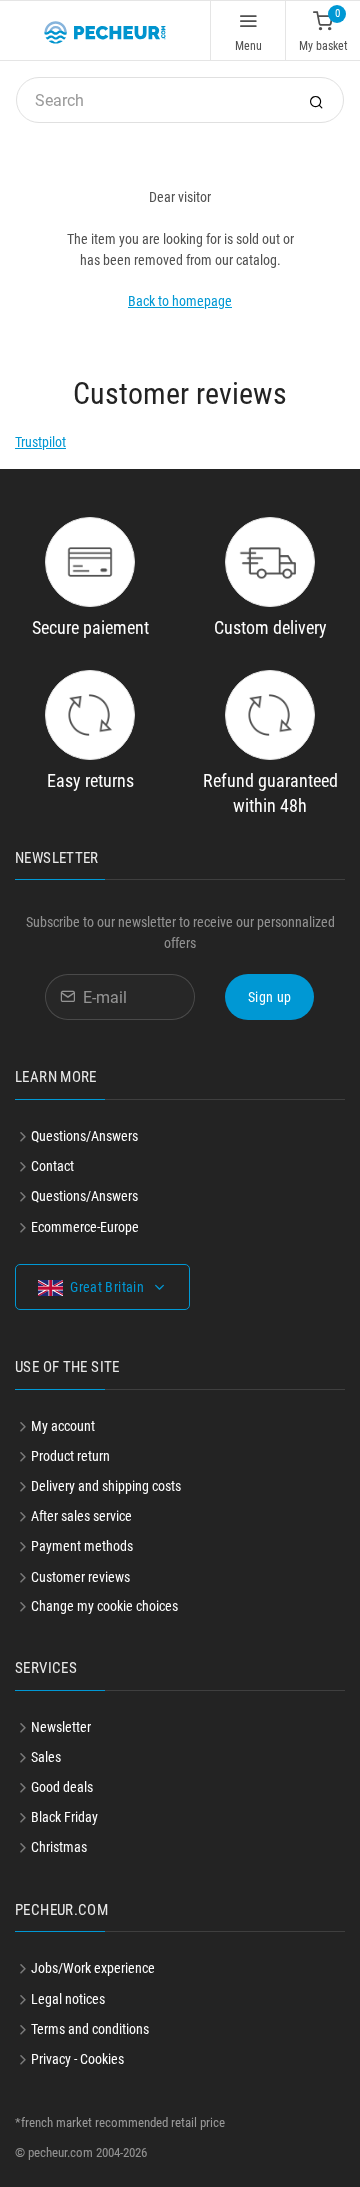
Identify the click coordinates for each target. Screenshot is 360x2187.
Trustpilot (40, 442)
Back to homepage (180, 301)
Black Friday (64, 1817)
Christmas (59, 1847)
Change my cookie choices (104, 1606)
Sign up (269, 997)
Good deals (62, 1787)
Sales (46, 1757)
